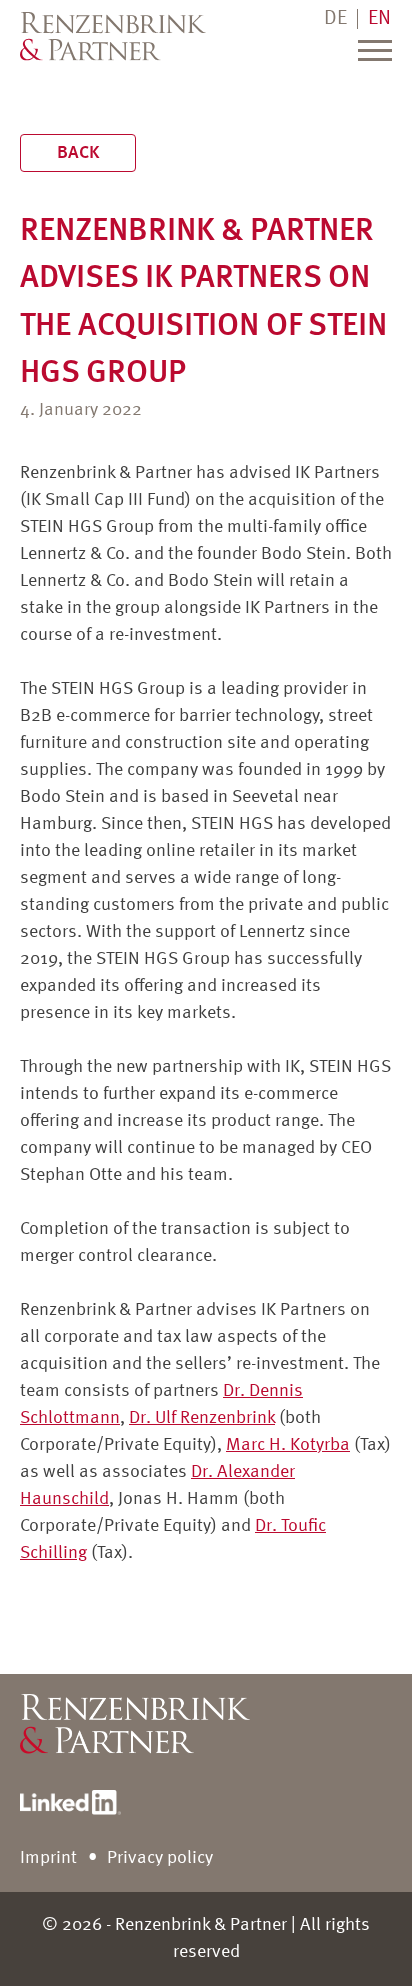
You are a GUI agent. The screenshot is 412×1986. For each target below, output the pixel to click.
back (78, 153)
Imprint (48, 1858)
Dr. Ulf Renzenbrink (202, 1418)
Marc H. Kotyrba (288, 1445)
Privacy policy (160, 1858)
